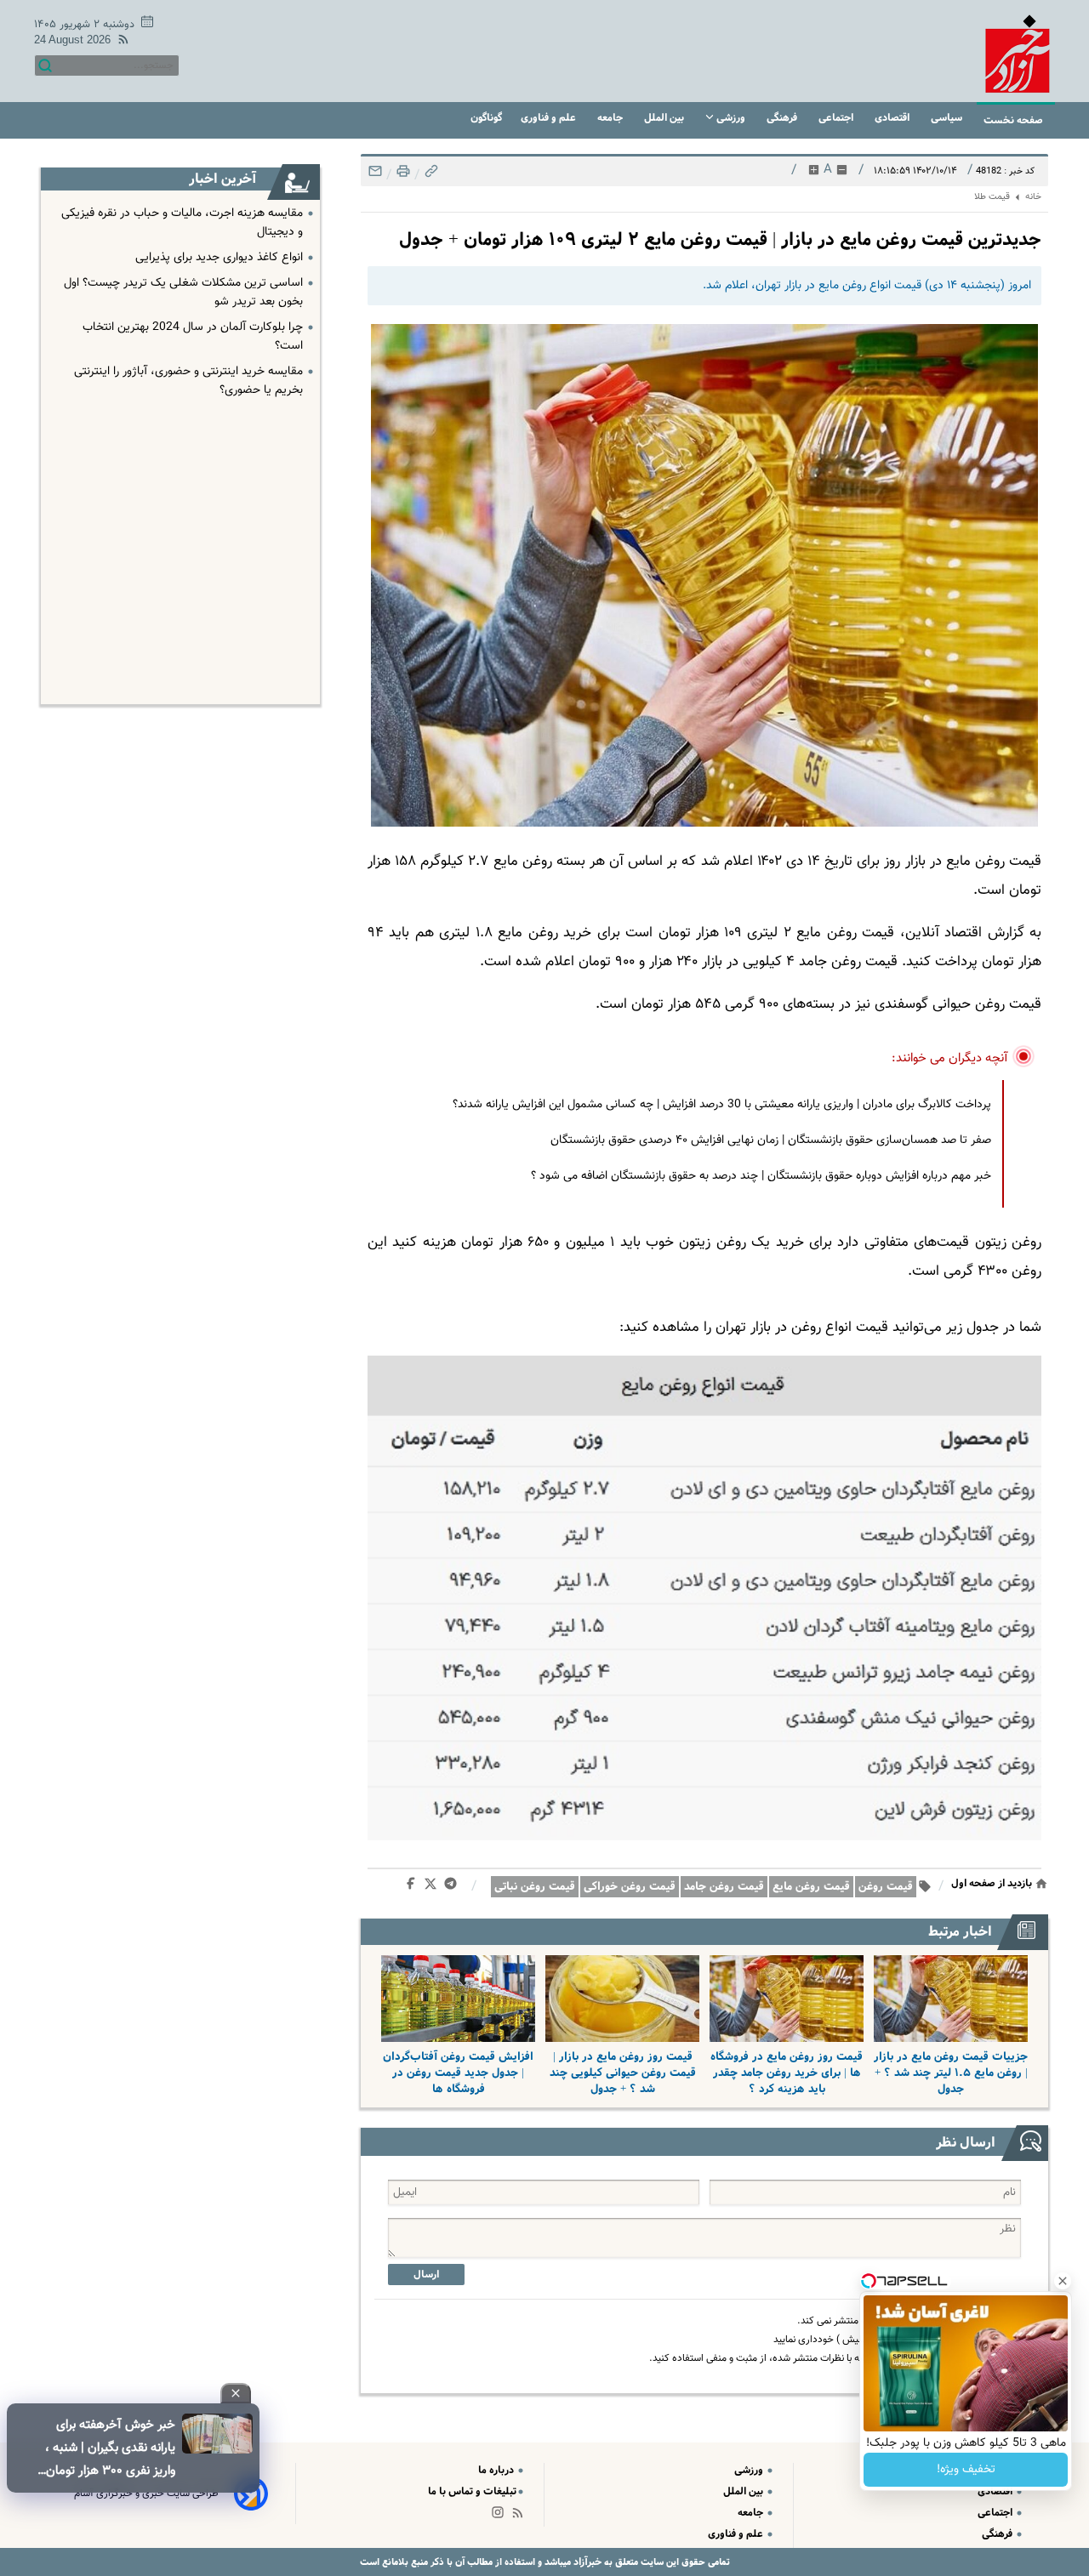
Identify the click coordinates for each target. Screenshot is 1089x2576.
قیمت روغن (886, 1887)
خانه (1033, 197)
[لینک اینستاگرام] (501, 2516)
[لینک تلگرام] (454, 1887)
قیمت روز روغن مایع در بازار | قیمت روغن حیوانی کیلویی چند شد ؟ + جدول (623, 2073)
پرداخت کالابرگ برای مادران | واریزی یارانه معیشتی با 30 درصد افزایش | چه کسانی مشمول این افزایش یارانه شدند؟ (722, 1105)
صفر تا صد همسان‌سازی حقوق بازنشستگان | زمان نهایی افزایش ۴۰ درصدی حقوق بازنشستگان (771, 1140)
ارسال (426, 2275)
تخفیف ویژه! (966, 2470)
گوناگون (486, 118)
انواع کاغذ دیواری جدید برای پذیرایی (219, 258)
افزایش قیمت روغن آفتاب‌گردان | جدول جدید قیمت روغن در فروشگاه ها (458, 2073)
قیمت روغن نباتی (535, 1887)
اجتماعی (837, 118)
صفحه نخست (1013, 120)
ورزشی (731, 118)
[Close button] (1063, 2281)
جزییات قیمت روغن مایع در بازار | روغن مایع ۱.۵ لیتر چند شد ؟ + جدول (951, 2073)
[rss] (120, 42)
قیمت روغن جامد (724, 1887)
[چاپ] (402, 176)
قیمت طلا (992, 197)
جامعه (611, 118)
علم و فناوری (550, 118)
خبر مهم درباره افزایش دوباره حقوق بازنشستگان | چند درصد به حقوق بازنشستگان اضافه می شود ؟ (761, 1176)
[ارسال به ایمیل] (375, 176)
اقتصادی (893, 118)
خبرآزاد (586, 2562)
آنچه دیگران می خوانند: (950, 1058)
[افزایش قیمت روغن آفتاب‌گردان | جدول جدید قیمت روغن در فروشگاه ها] (458, 1999)
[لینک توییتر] (434, 1887)
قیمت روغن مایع (811, 1887)
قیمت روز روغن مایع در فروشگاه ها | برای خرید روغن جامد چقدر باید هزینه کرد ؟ (787, 2073)
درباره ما (497, 2470)
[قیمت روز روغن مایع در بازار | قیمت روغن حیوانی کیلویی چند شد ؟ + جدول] (622, 1999)
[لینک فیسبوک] (414, 1887)
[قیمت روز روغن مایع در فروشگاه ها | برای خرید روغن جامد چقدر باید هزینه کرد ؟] (787, 1999)
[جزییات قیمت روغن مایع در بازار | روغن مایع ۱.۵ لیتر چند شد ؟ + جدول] (951, 1999)
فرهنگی (783, 118)
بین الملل (665, 118)
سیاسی (948, 118)
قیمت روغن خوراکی (630, 1887)
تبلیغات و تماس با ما (472, 2491)
